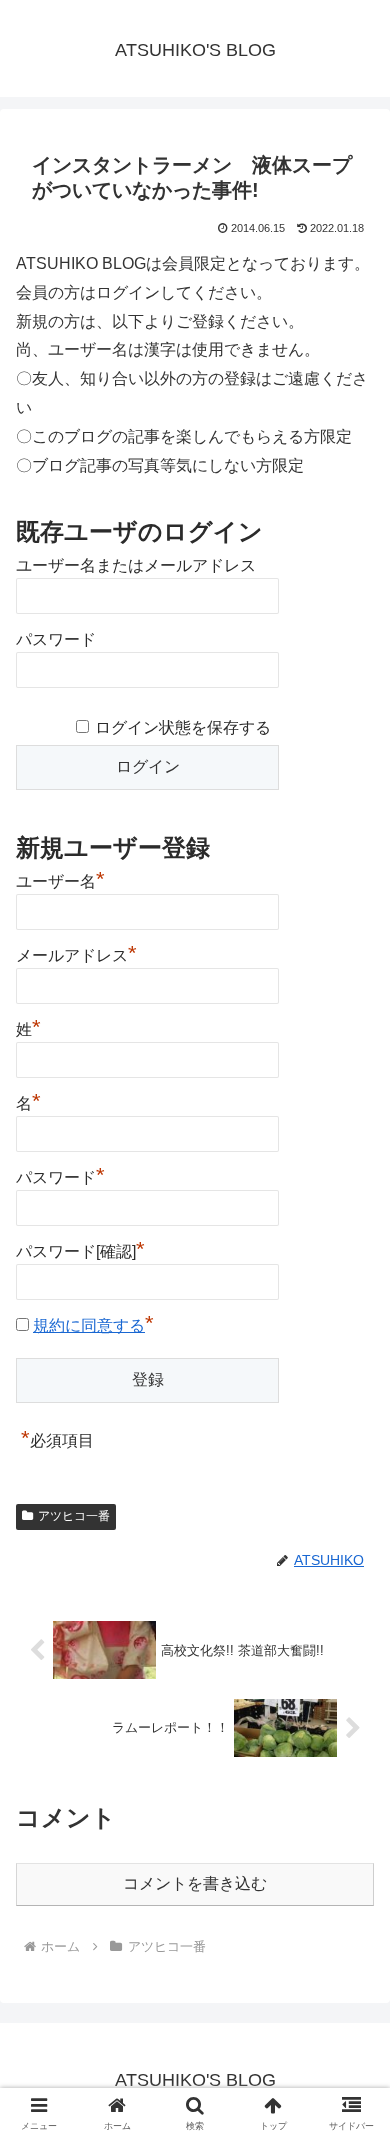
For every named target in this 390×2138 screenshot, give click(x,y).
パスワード (56, 639)
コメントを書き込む (195, 1883)
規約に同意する (89, 1325)
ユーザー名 (60, 879)
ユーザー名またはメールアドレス (136, 565)
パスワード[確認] (80, 1249)
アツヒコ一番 (74, 1516)
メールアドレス (76, 953)
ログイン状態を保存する (183, 727)
